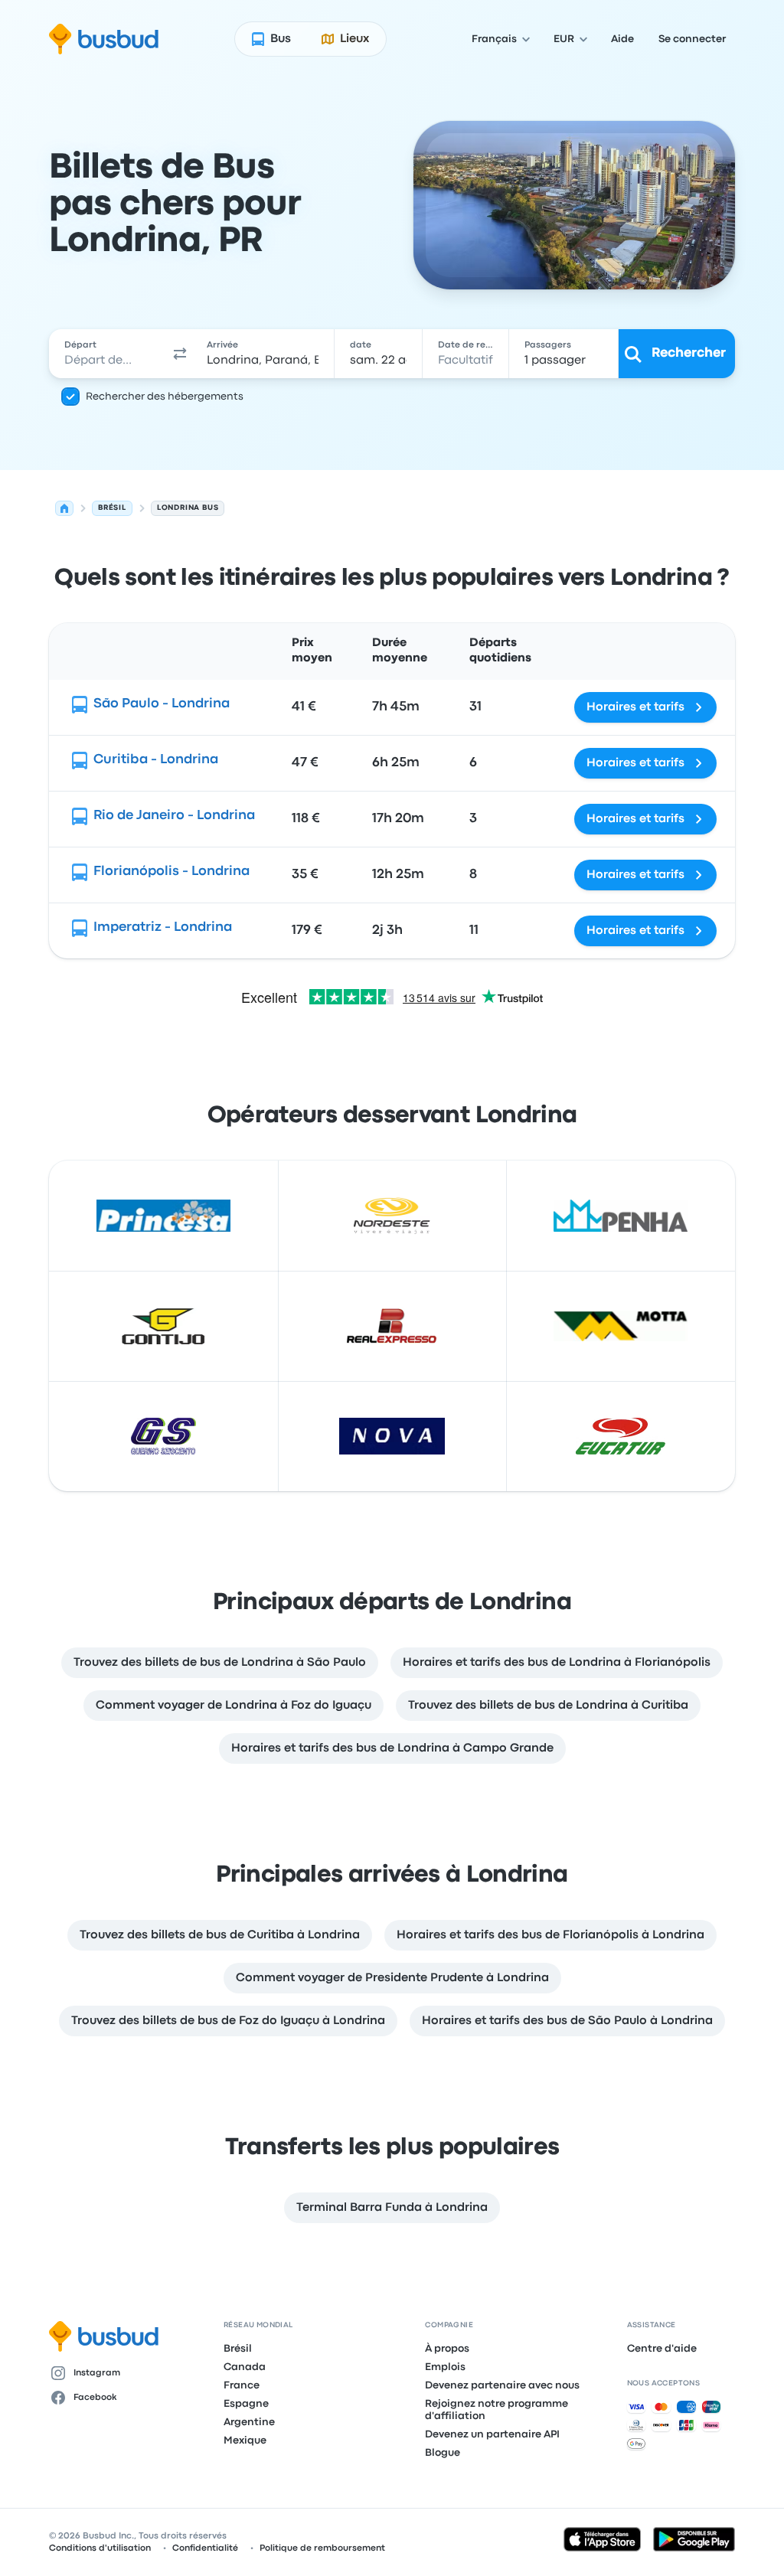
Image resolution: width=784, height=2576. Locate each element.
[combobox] (108, 354)
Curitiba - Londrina (156, 760)
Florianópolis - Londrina (171, 872)
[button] (180, 354)
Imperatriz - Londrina (163, 927)
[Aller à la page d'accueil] (104, 39)
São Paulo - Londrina (162, 704)
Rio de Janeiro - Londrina (174, 816)
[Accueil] (64, 508)
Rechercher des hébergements (165, 397)
